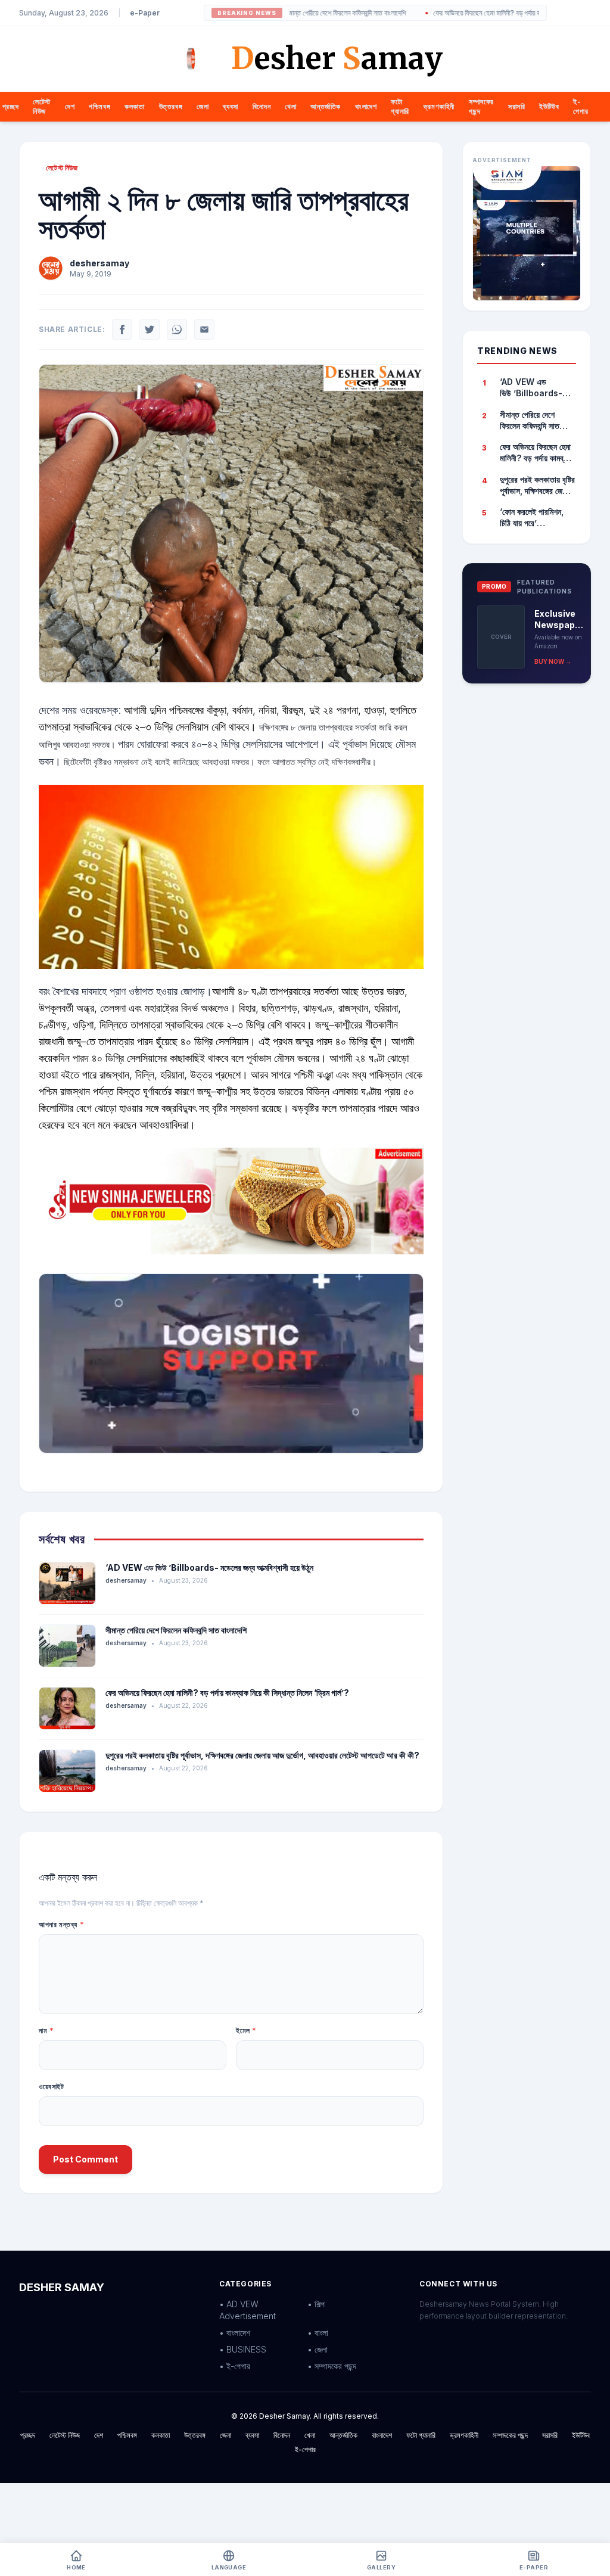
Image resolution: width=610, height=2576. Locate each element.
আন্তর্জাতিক (326, 106)
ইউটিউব (549, 106)
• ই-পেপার (235, 2366)
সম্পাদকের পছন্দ (510, 2435)
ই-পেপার (581, 106)
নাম (46, 2030)
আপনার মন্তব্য (61, 1924)
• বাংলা (318, 2333)
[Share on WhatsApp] (177, 330)
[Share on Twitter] (150, 330)
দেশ (70, 106)
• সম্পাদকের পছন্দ (332, 2366)
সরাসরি (516, 106)
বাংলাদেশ (366, 106)
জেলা (203, 106)
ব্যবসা (230, 106)
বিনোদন (262, 106)
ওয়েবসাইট (52, 2086)
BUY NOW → (553, 661)
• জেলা (318, 2349)
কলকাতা (134, 106)
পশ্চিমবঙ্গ (99, 106)
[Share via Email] (204, 330)
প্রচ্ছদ (10, 106)
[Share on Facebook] (122, 330)
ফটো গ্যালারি (400, 106)
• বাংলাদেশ (235, 2333)
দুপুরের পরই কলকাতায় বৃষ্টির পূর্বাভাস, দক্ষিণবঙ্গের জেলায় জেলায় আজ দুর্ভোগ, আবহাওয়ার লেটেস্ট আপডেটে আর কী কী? (262, 1755)
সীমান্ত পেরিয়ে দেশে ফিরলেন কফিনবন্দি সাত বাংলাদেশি (299, 13)
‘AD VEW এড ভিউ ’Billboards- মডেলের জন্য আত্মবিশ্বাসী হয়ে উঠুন (209, 1567)
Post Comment (85, 2159)
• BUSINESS (243, 2349)
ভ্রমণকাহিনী (439, 106)
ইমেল (246, 2030)
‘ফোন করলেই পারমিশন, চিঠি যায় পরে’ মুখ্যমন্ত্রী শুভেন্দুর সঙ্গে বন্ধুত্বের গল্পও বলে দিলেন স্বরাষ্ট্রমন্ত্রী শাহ (535, 518)
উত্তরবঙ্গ (171, 106)
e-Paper (145, 13)
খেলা (290, 106)
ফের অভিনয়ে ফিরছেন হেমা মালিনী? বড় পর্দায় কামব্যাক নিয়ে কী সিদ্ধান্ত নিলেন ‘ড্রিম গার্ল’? (492, 13)
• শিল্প (316, 2304)
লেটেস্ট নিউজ (42, 106)
